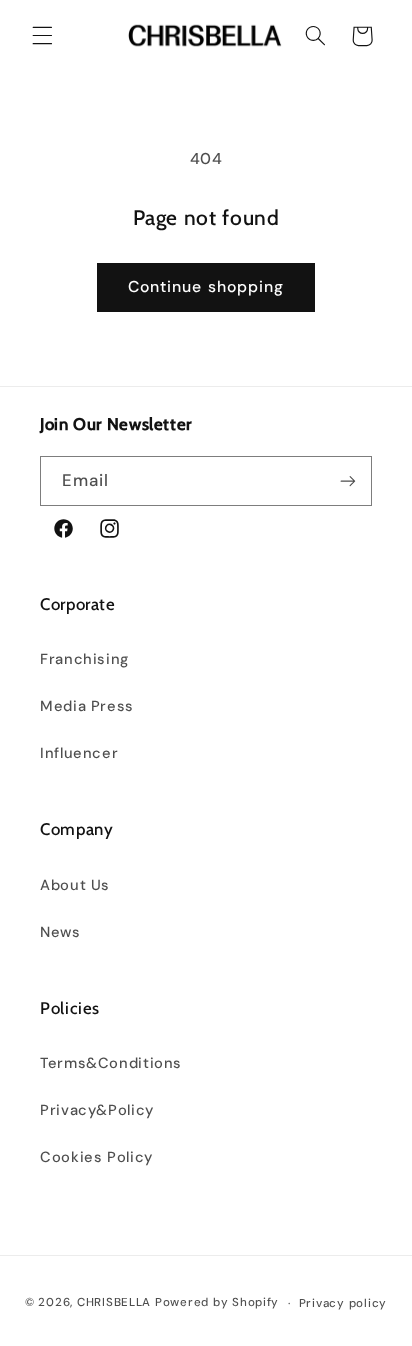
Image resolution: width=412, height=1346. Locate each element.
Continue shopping (206, 286)
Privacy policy (343, 1303)
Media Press (87, 706)
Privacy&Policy (97, 1110)
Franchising (84, 659)
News (60, 932)
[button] (42, 36)
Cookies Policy (96, 1157)
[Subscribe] (348, 480)
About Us (75, 885)
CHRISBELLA (114, 1303)
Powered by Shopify (217, 1303)
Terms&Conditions (111, 1063)
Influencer (79, 753)
